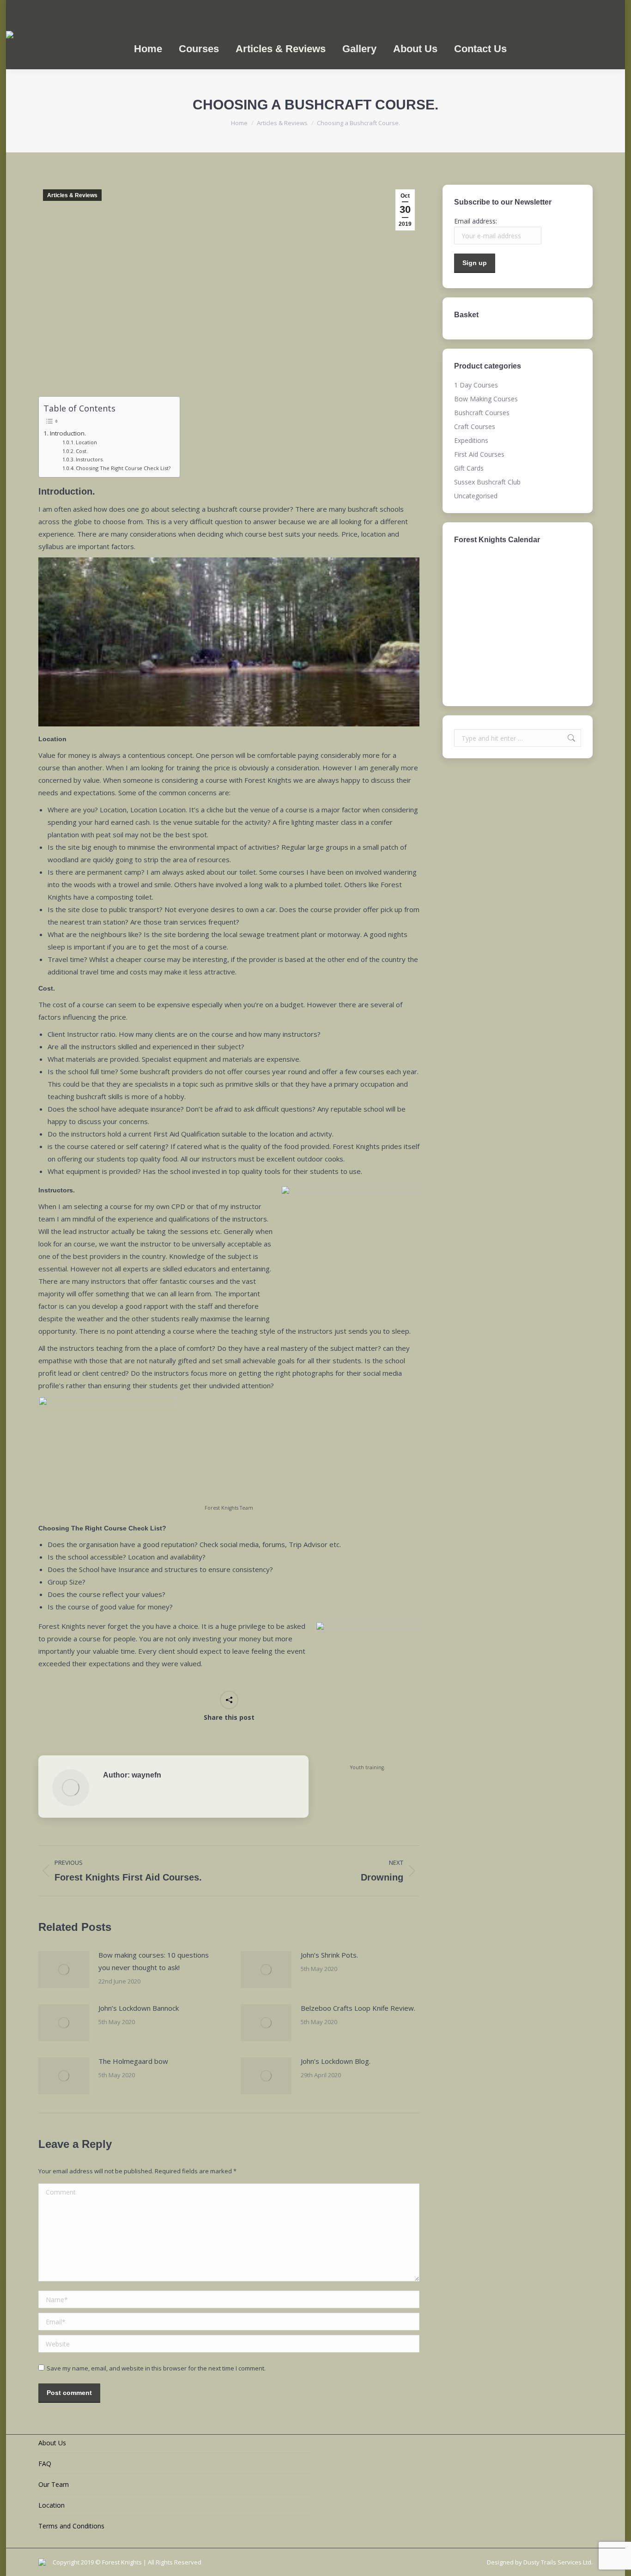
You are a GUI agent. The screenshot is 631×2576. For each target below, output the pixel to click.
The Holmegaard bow (133, 2061)
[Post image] (64, 1970)
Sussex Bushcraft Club (487, 482)
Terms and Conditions (71, 2526)
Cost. (82, 451)
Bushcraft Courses (482, 413)
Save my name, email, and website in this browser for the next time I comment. (156, 2368)
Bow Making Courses (486, 399)
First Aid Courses (479, 454)
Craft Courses (475, 426)
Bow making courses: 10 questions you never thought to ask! (154, 1961)
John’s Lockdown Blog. (336, 2061)
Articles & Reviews (72, 195)
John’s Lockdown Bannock (139, 2008)
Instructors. (90, 459)
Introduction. (68, 433)
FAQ (45, 2464)
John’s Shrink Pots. (329, 1955)
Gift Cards (469, 468)
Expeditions (471, 440)
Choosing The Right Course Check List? (123, 468)
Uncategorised (476, 496)
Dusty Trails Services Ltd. (558, 2562)
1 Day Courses (476, 385)
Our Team (54, 2484)
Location (86, 442)
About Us (52, 2443)
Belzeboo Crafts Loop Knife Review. (358, 2008)
